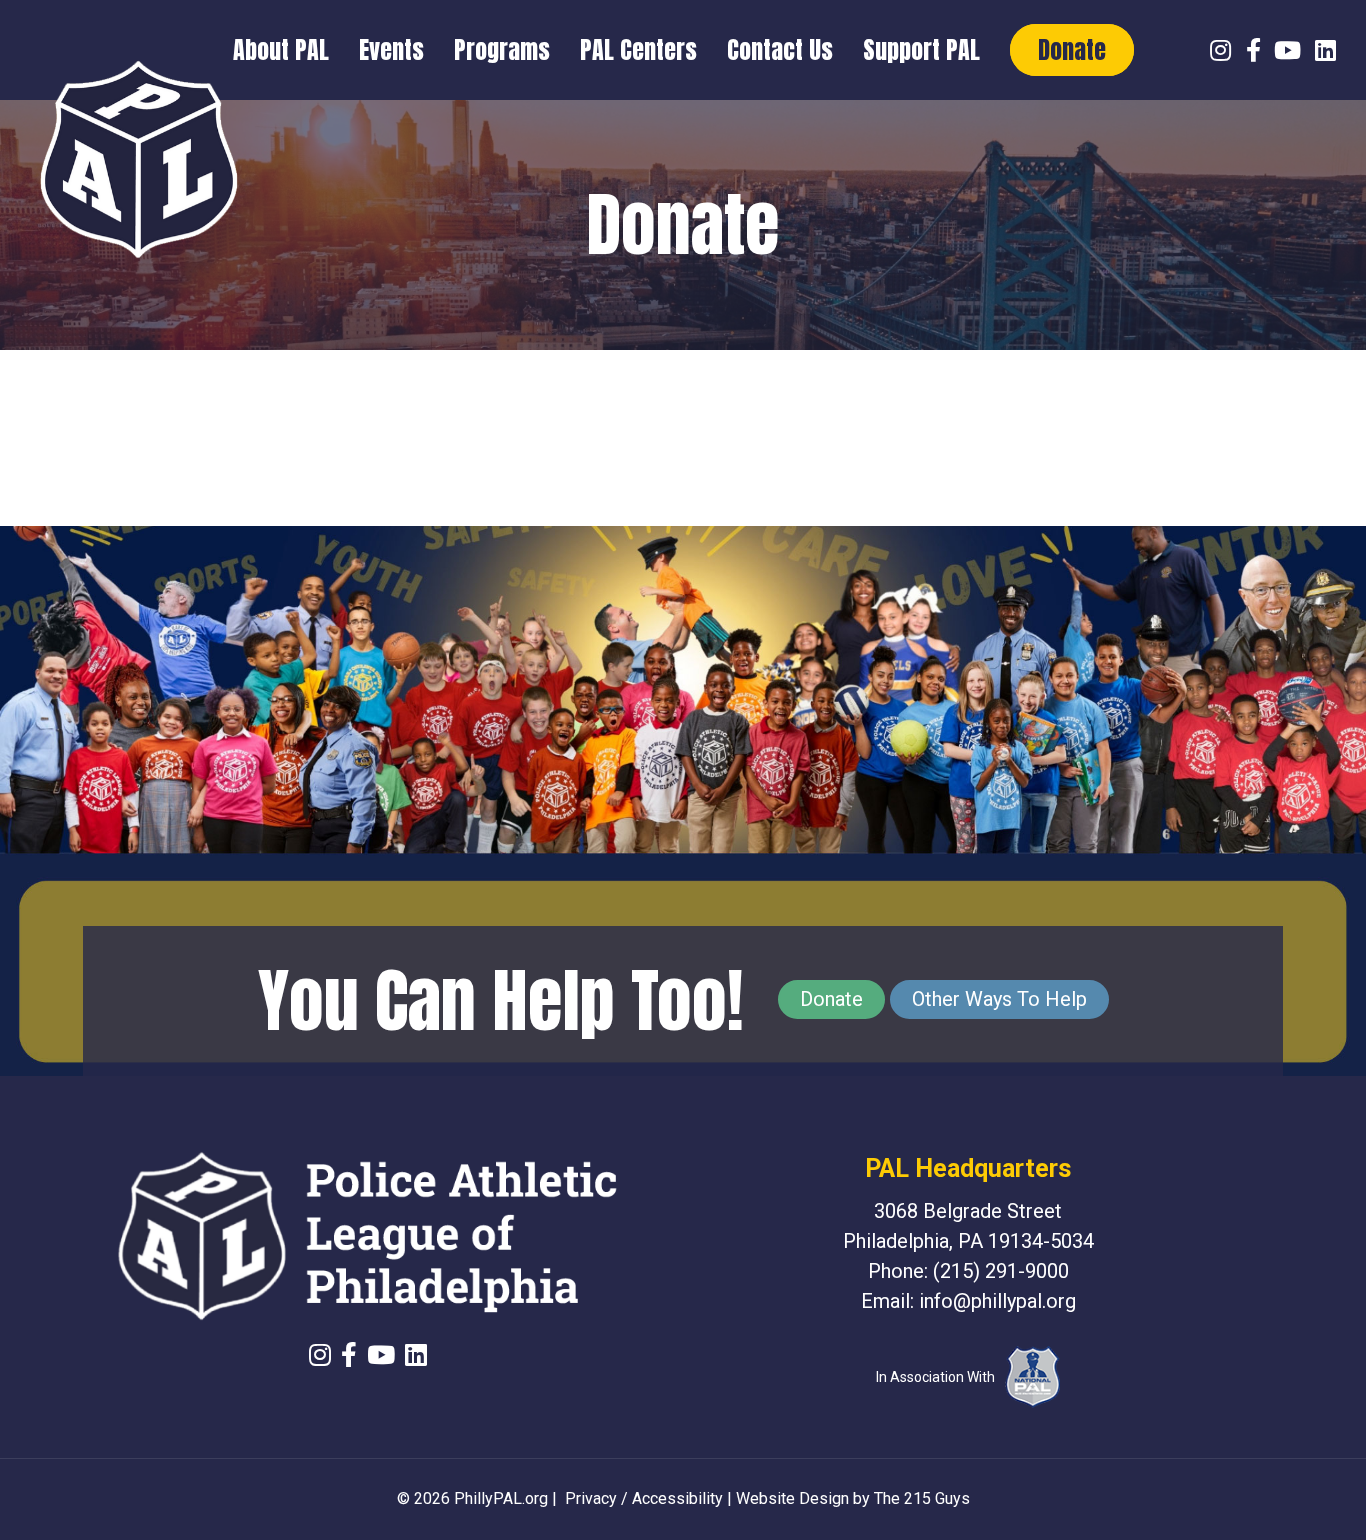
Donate (831, 999)
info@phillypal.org (997, 1301)
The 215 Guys (922, 1498)
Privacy (591, 1498)
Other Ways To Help (999, 999)
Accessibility (677, 1498)
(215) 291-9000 (1001, 1271)
